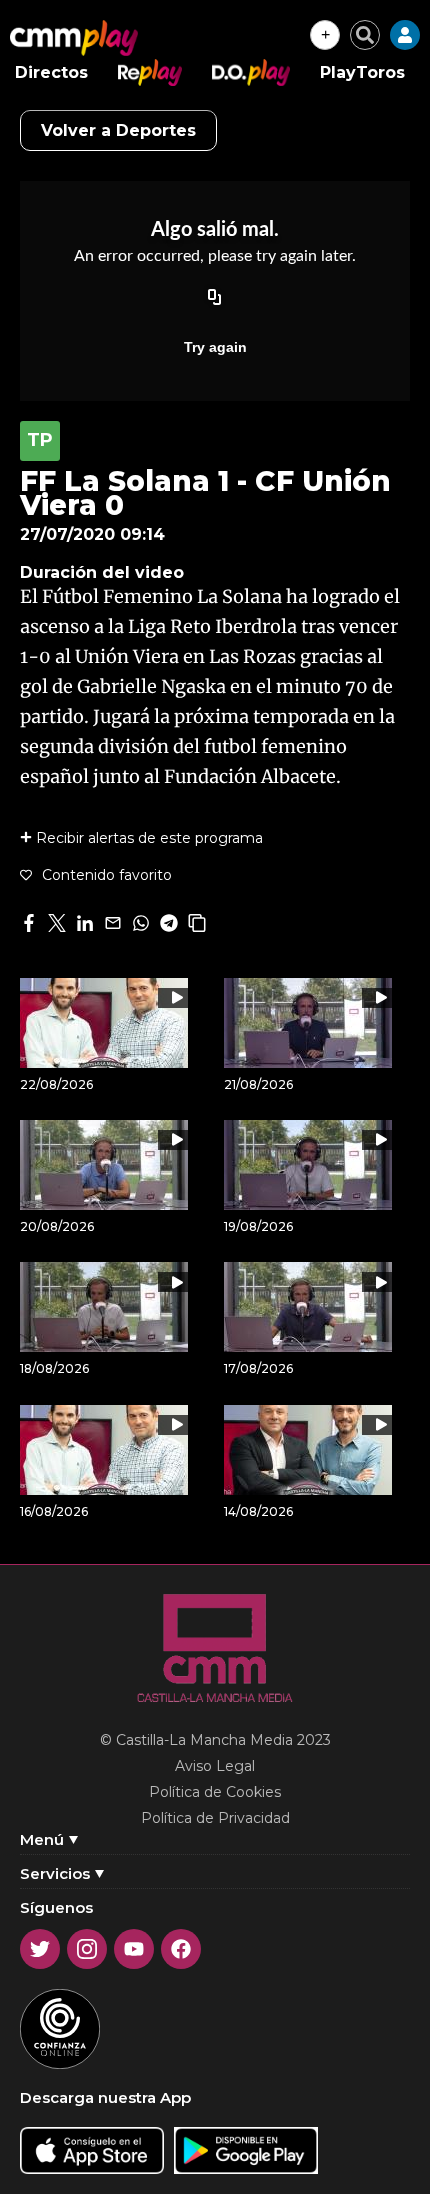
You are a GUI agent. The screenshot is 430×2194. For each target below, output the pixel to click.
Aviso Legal (215, 1766)
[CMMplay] (74, 38)
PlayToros (362, 72)
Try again (215, 347)
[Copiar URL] (215, 299)
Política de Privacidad (215, 1818)
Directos (51, 72)
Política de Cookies (215, 1792)
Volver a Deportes (118, 130)
